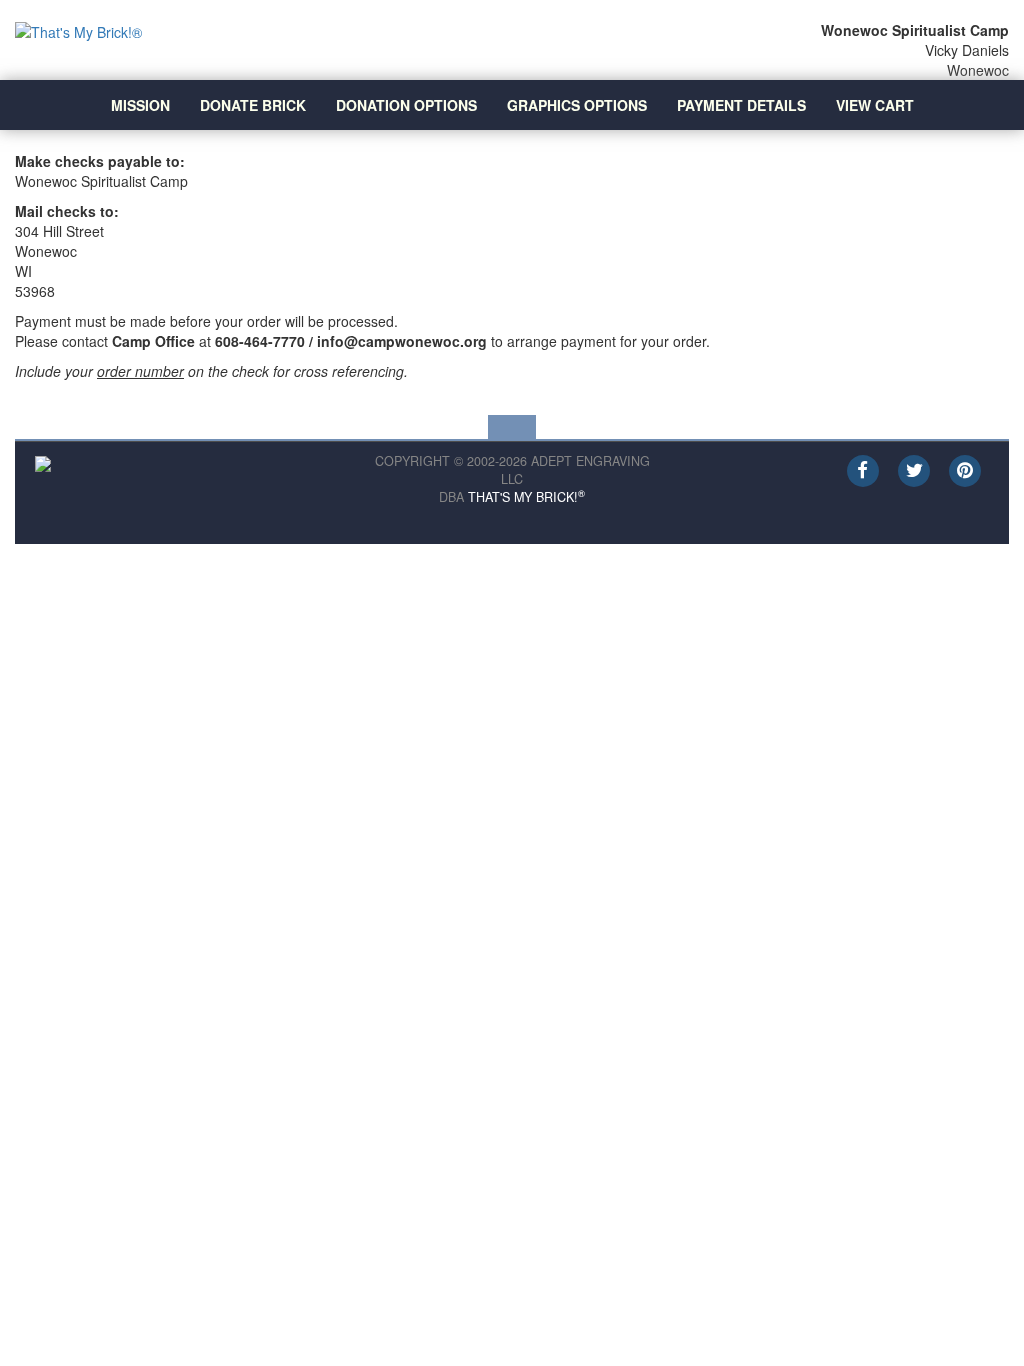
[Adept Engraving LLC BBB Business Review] (43, 462)
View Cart (875, 105)
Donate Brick (253, 105)
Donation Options (406, 105)
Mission (140, 105)
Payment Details (741, 105)
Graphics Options (577, 105)
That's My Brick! (526, 497)
